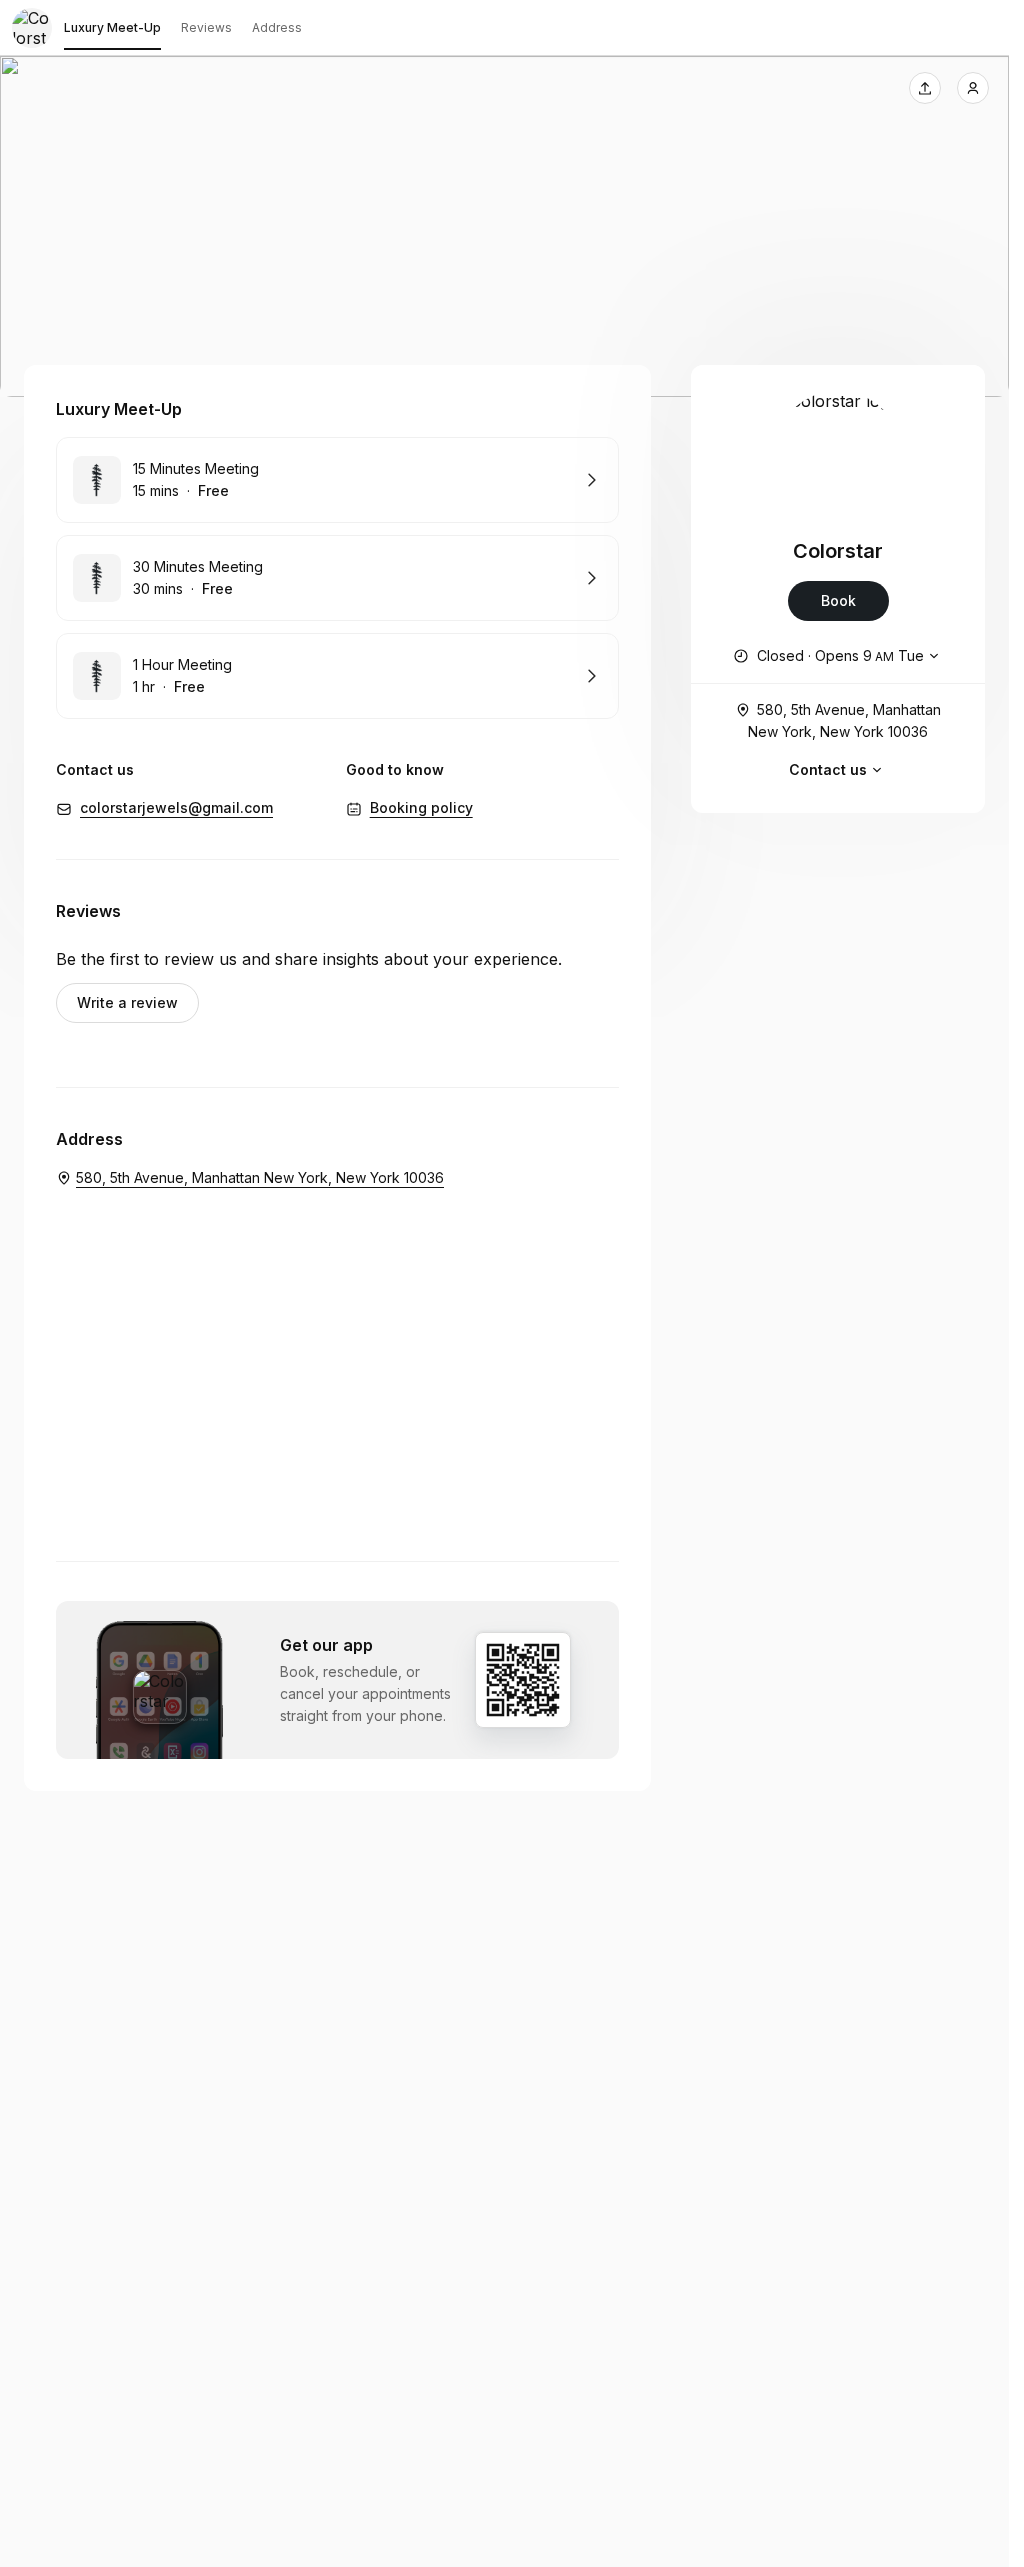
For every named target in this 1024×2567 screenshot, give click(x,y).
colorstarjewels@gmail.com (176, 807)
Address (277, 27)
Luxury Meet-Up (112, 27)
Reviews (206, 27)
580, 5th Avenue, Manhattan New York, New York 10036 (844, 720)
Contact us (828, 769)
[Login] (973, 88)
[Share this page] (925, 88)
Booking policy (421, 807)
